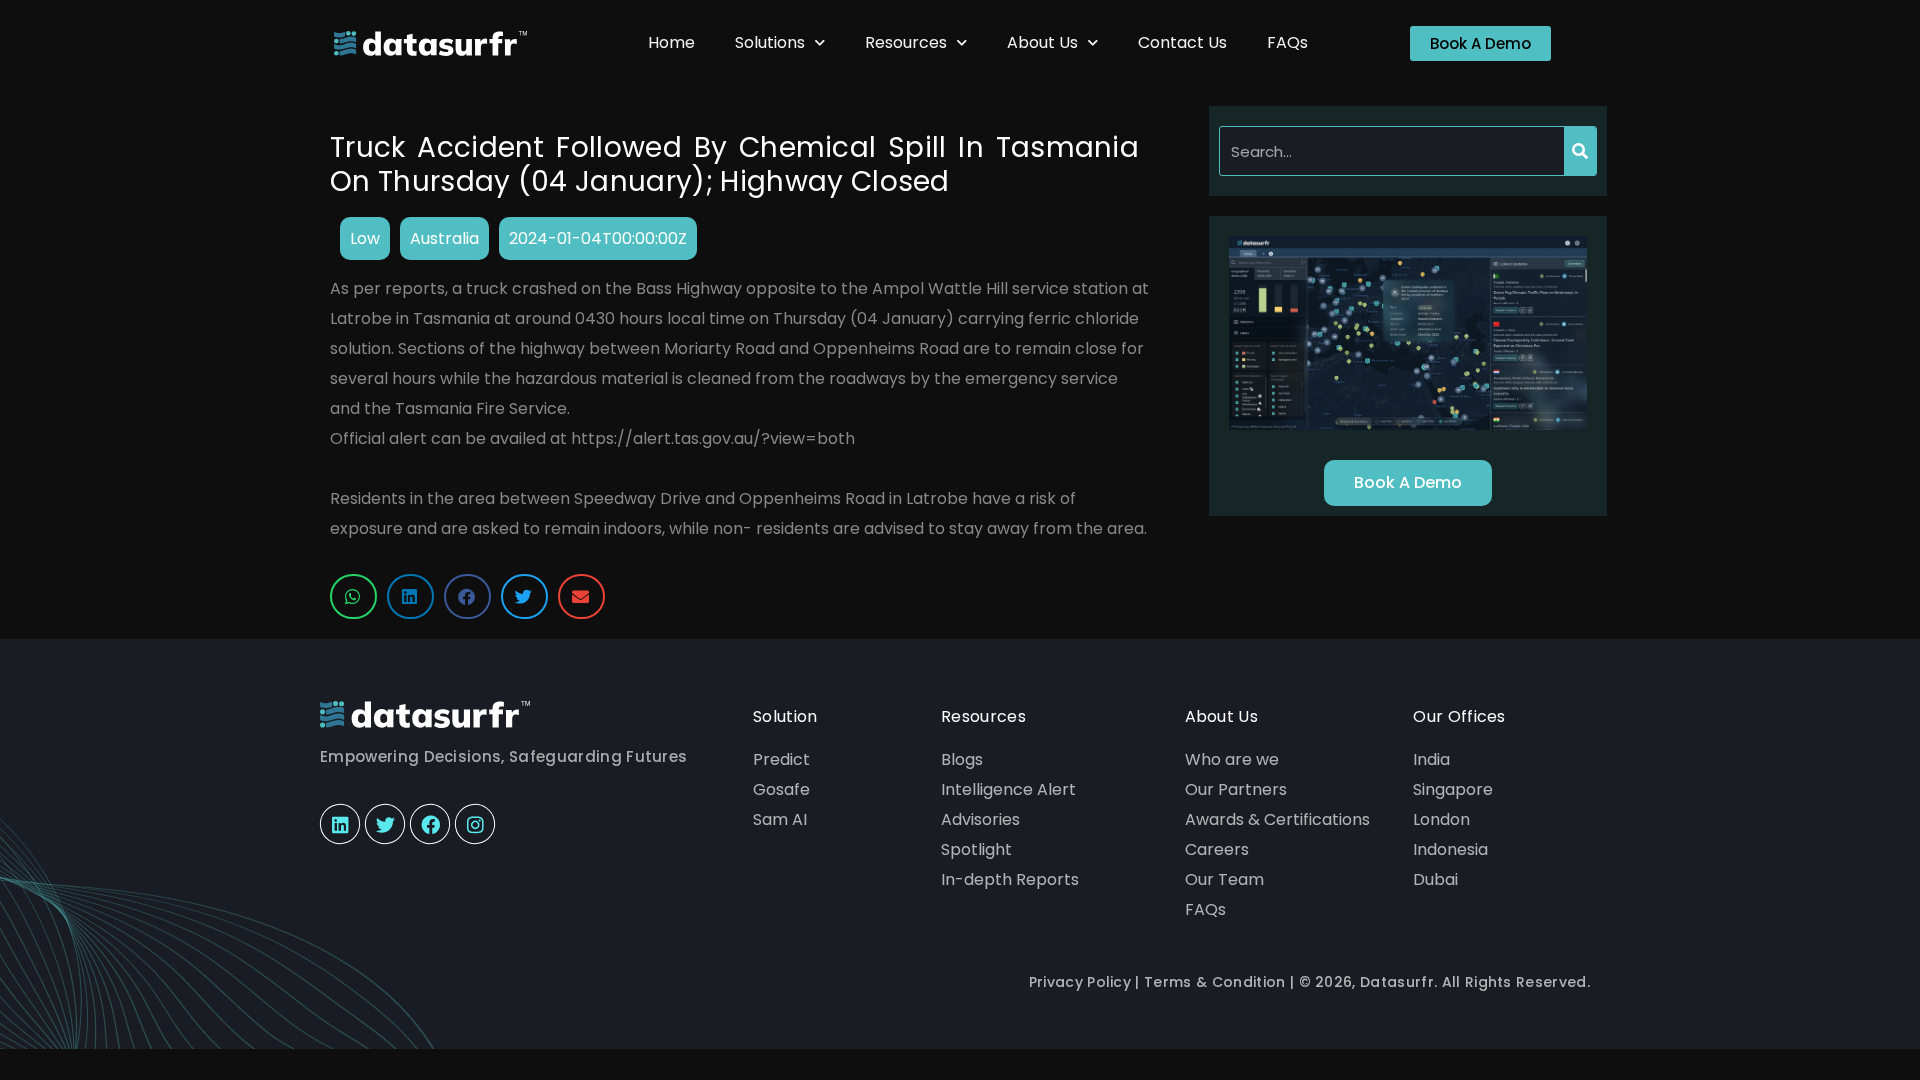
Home (671, 42)
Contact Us (1182, 42)
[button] (353, 596)
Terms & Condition (1214, 982)
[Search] (1580, 151)
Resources (906, 42)
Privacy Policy (1080, 982)
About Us (1042, 42)
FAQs (1287, 42)
